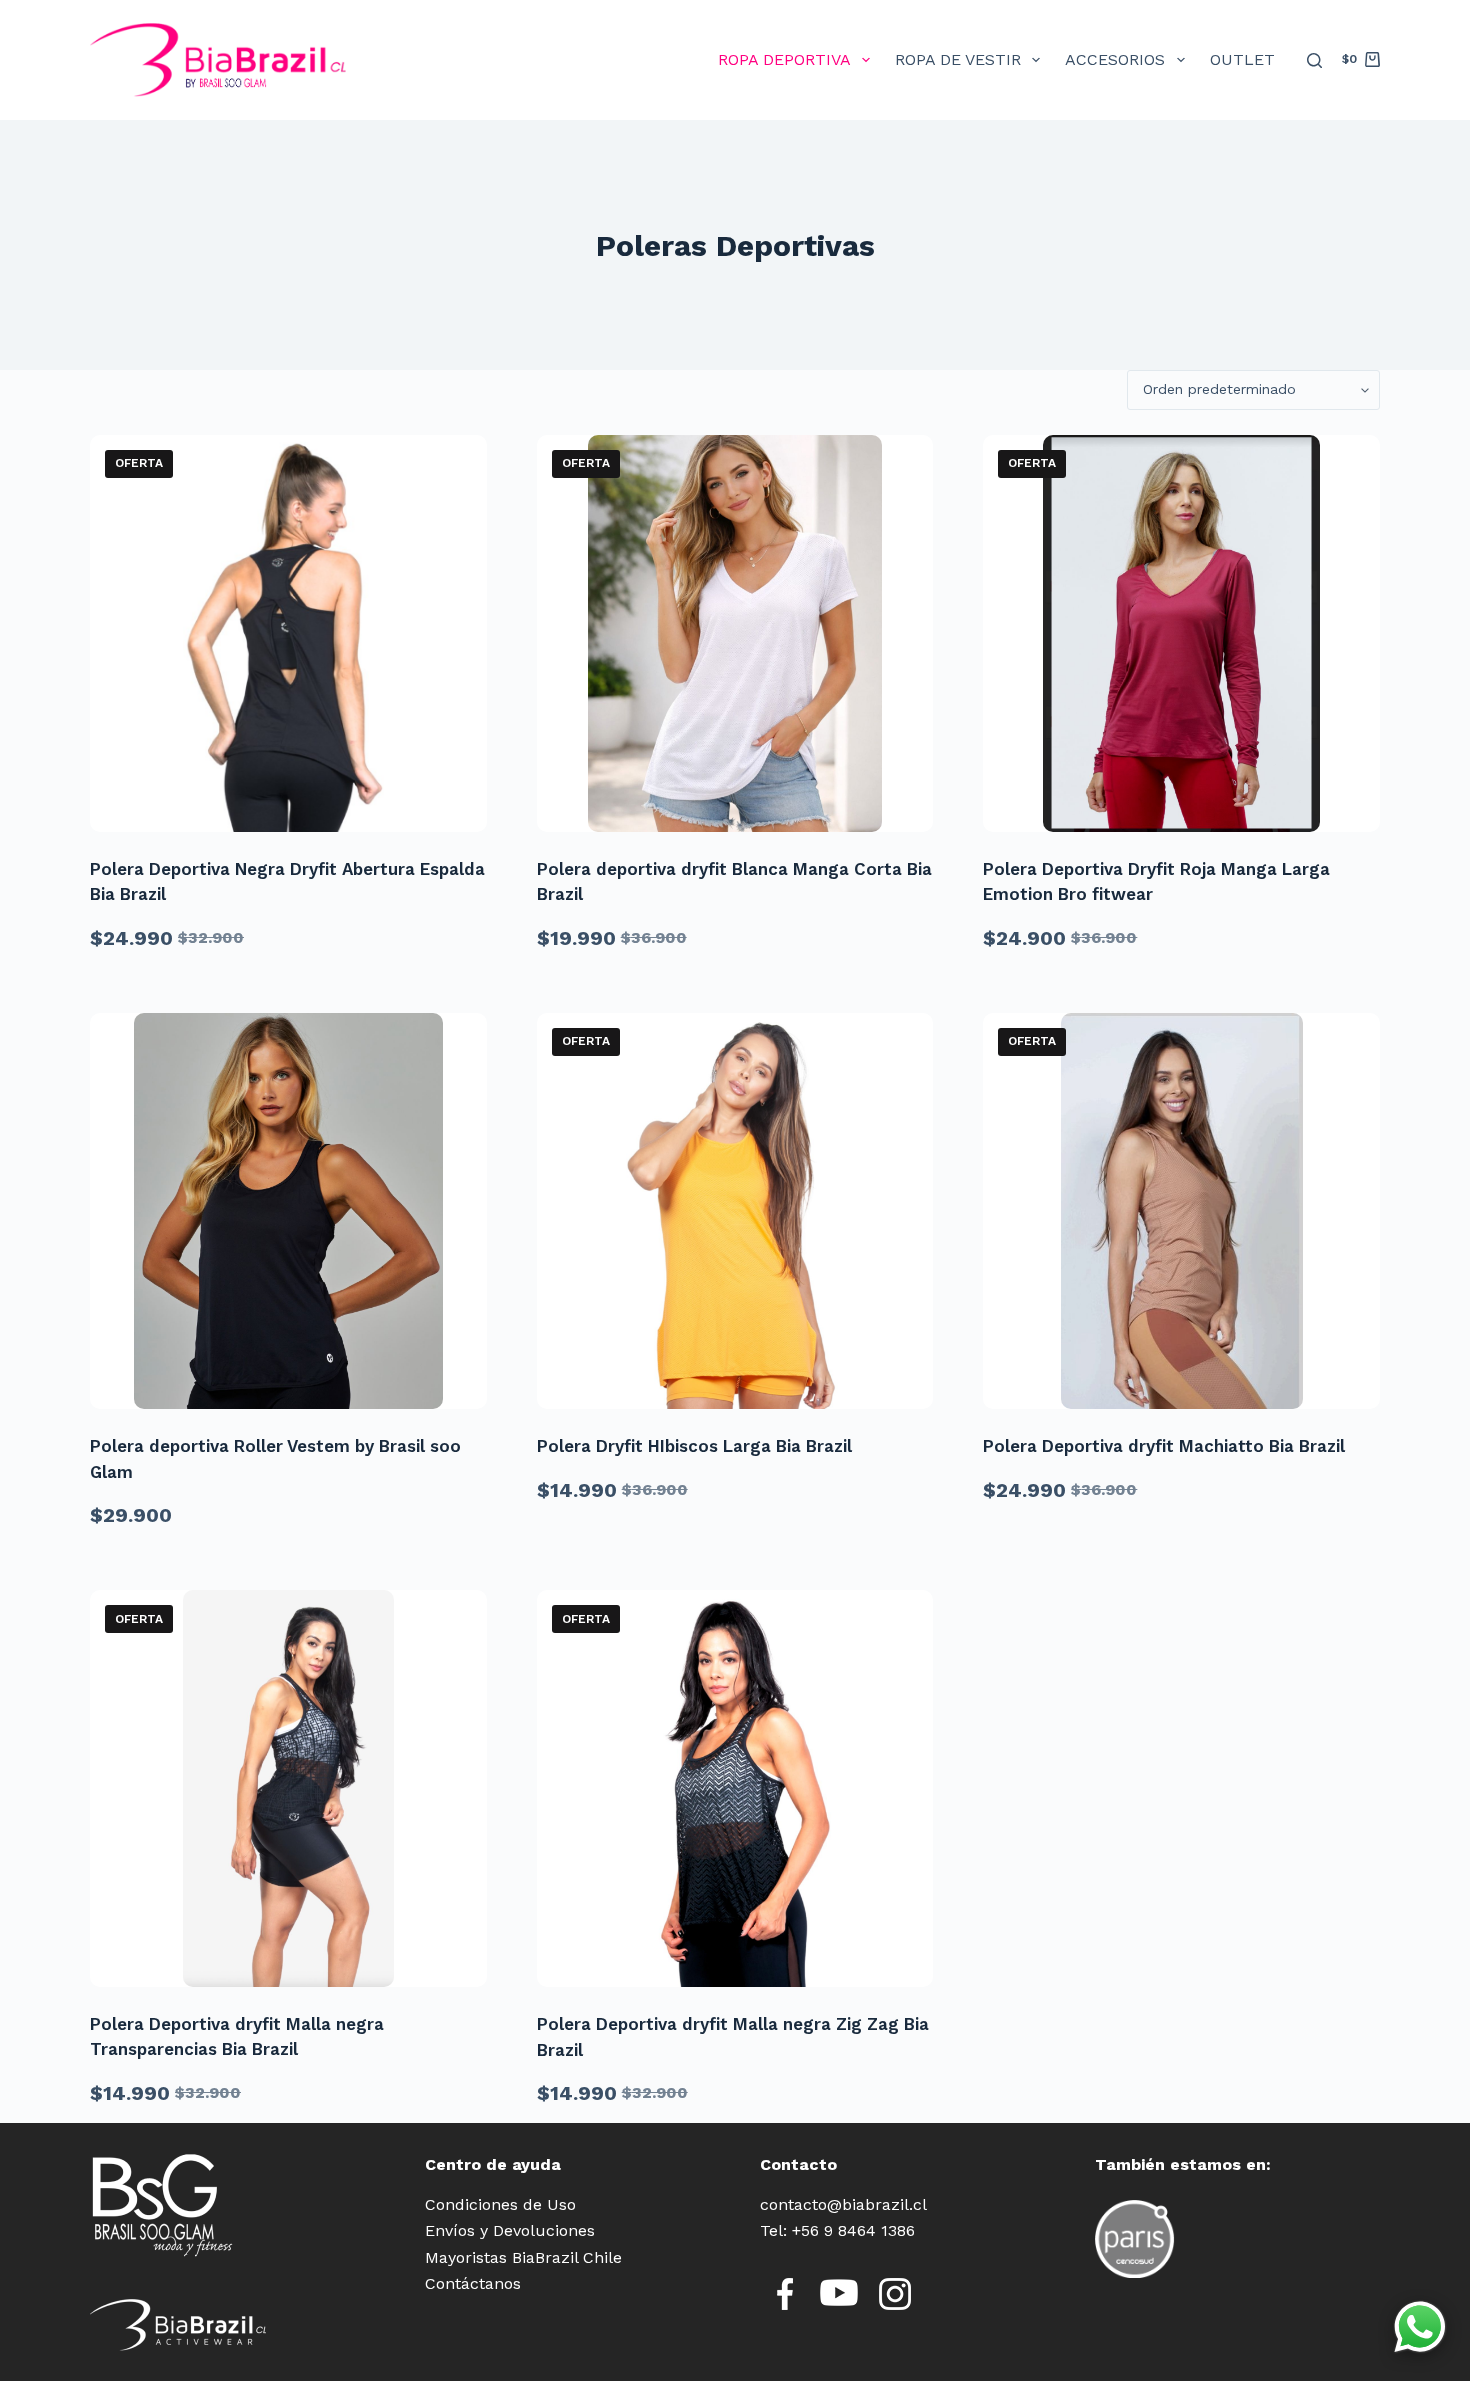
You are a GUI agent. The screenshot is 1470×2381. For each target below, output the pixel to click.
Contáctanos (473, 2283)
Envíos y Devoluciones (510, 2230)
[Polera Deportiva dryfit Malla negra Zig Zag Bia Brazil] (735, 1788)
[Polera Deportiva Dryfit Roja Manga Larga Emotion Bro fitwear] (1181, 633)
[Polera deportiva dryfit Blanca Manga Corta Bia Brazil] (735, 633)
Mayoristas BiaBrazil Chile (523, 2257)
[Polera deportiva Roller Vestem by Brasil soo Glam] (288, 1211)
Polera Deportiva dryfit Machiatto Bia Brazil (1164, 1446)
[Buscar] (1314, 60)
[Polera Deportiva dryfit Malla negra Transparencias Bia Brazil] (288, 1788)
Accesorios (1115, 59)
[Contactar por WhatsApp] (1420, 2327)
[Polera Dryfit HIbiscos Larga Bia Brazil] (735, 1211)
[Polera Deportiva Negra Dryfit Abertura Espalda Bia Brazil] (288, 633)
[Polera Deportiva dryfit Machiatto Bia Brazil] (1181, 1211)
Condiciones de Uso (500, 2204)
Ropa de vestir (958, 59)
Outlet (1242, 59)
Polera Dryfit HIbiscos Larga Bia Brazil (694, 1446)
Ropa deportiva (784, 59)
